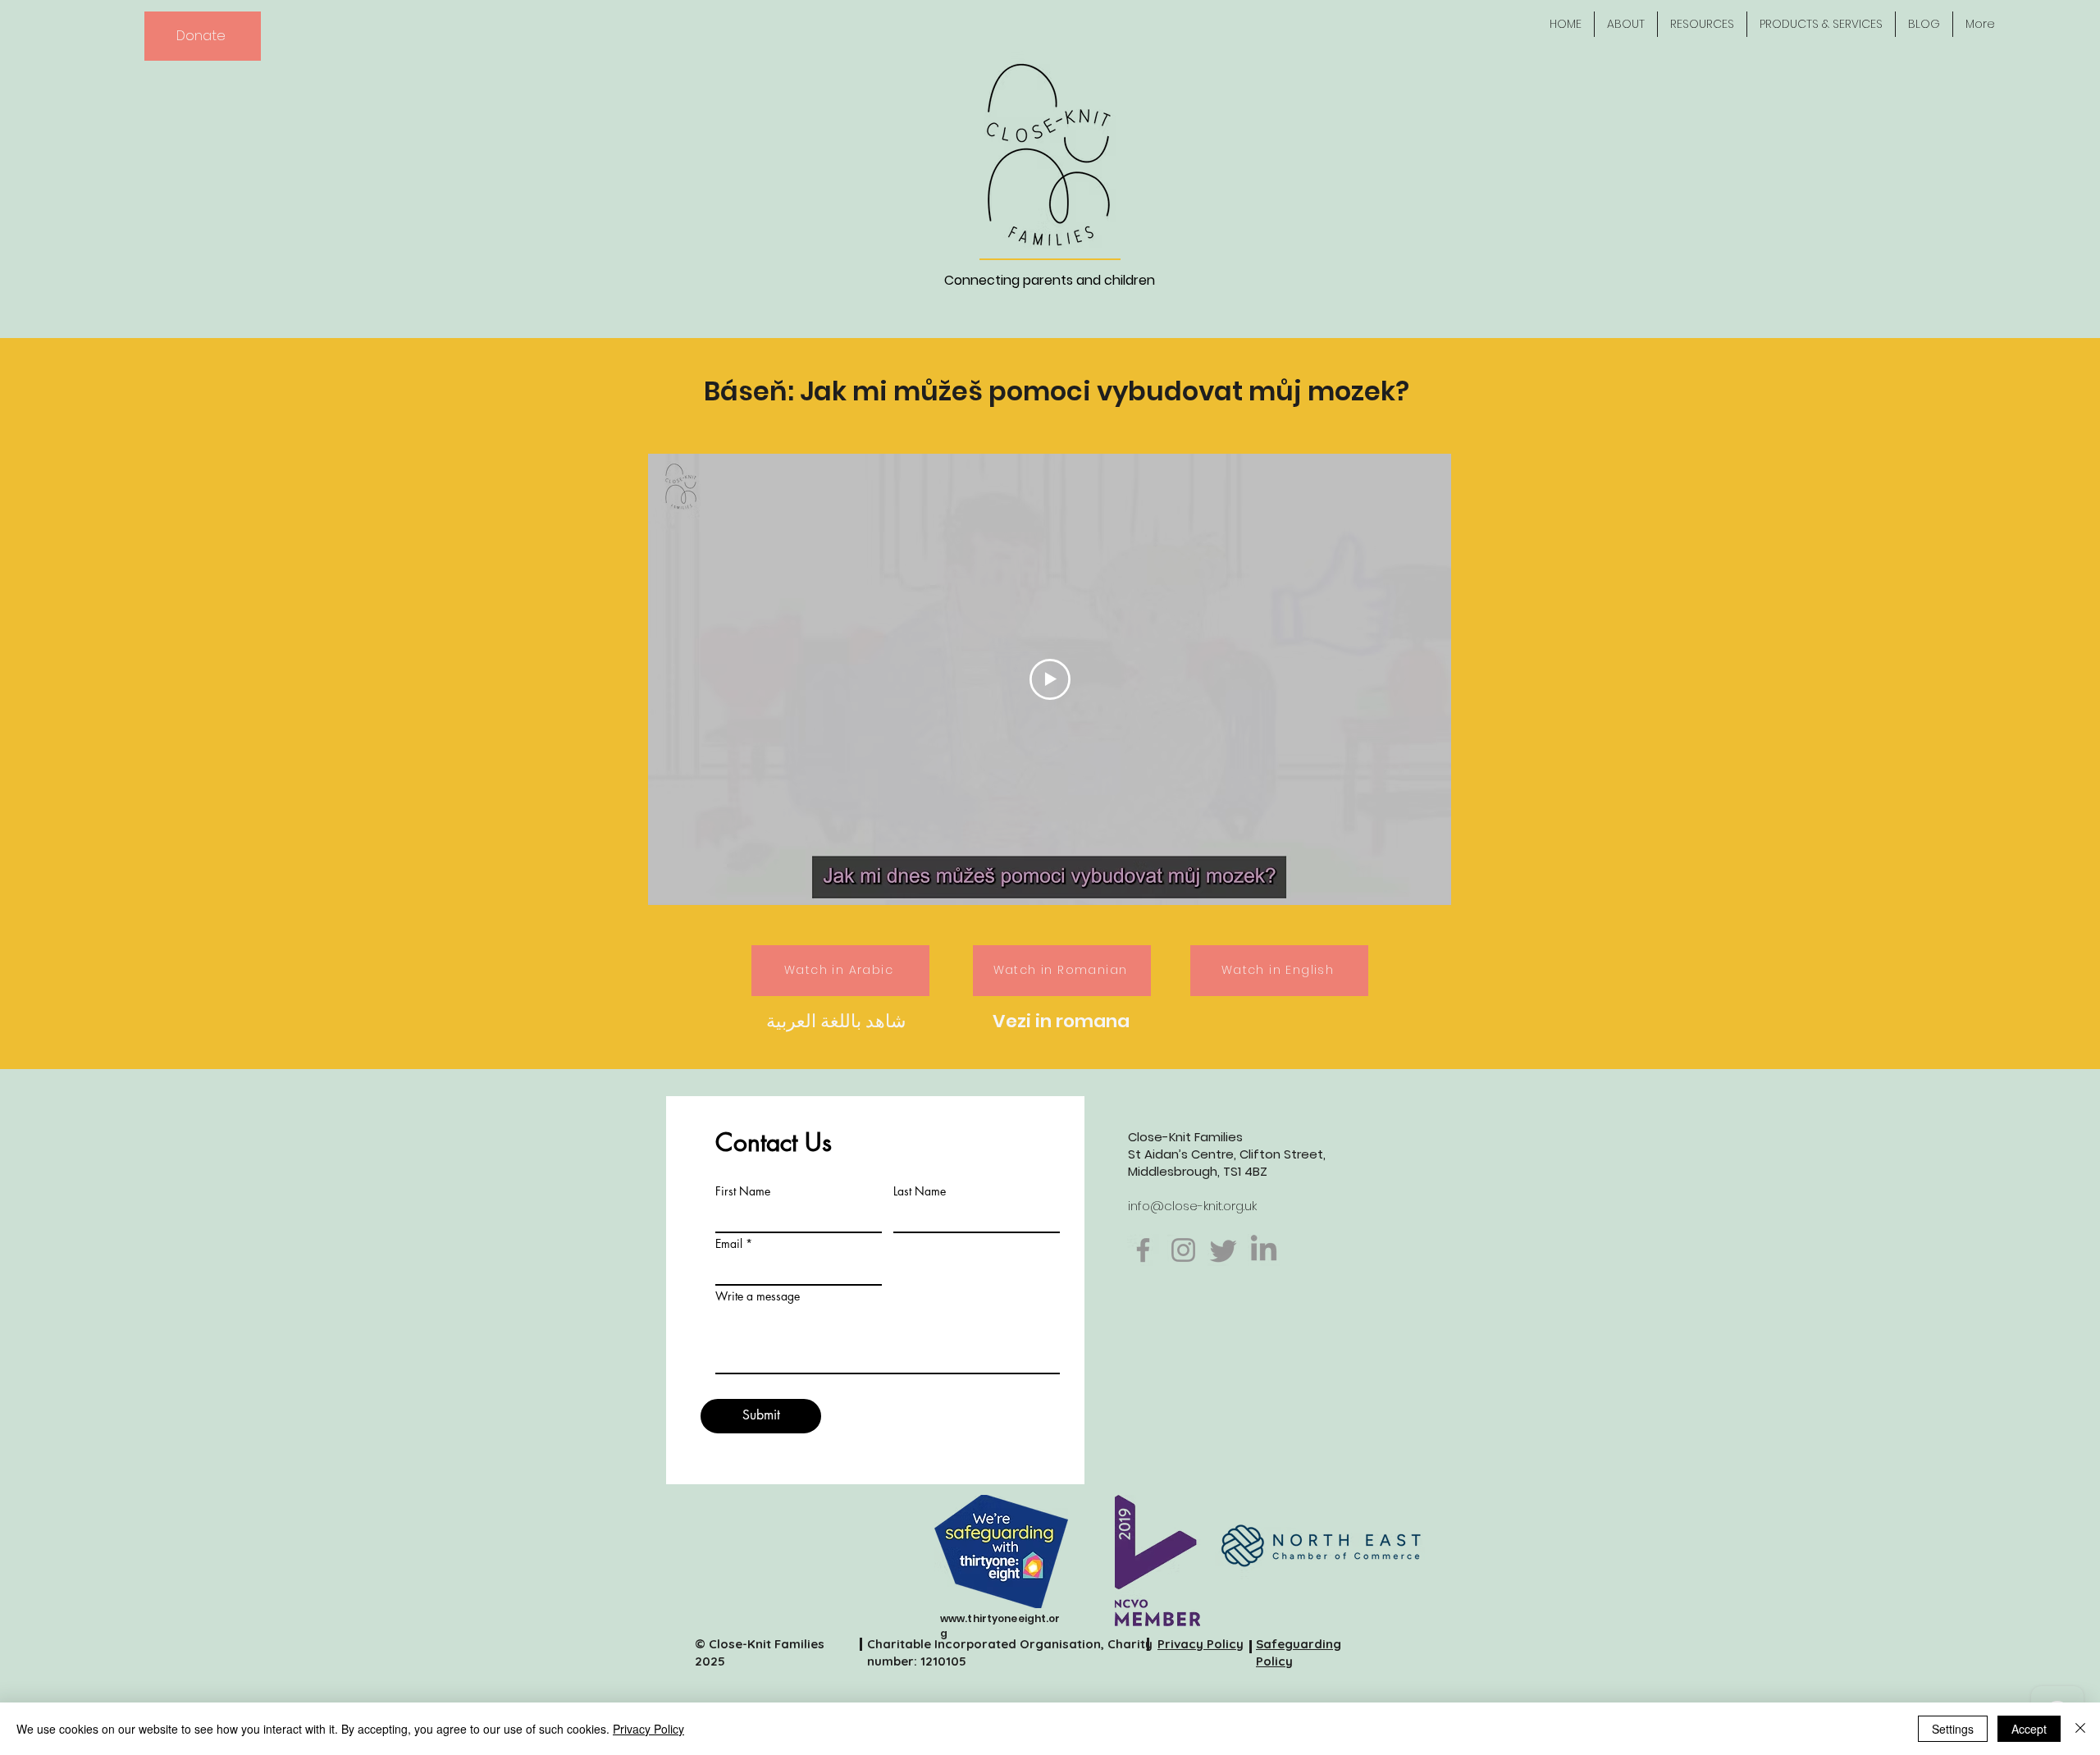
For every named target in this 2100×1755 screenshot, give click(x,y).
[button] (1626, 24)
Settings (1953, 1729)
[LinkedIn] (1264, 1250)
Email (729, 1244)
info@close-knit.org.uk (1192, 1206)
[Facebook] (1143, 1250)
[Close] (2080, 1729)
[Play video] (1050, 679)
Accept (2029, 1729)
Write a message (758, 1296)
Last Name (920, 1191)
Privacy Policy (648, 1729)
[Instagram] (1183, 1250)
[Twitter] (1223, 1250)
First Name (743, 1191)
